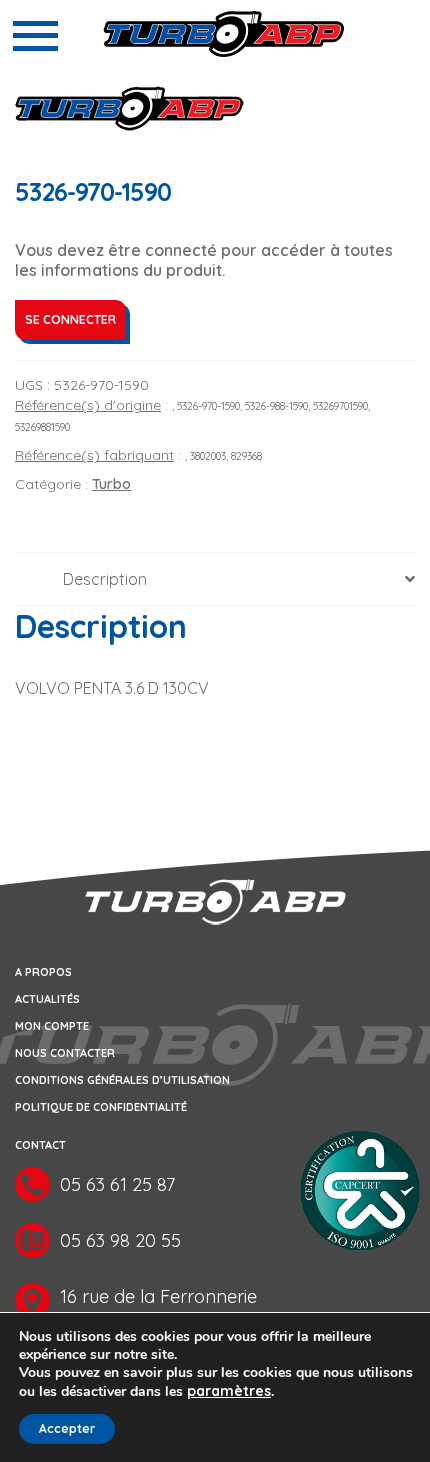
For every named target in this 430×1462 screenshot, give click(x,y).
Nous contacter (65, 1053)
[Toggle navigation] (35, 36)
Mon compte (52, 1026)
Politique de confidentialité (101, 1107)
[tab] (215, 579)
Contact (40, 1145)
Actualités (47, 999)
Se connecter (70, 319)
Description (105, 579)
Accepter (67, 1428)
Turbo (111, 484)
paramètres (229, 1391)
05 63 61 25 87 (117, 1184)
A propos (43, 972)
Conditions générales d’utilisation (122, 1080)
